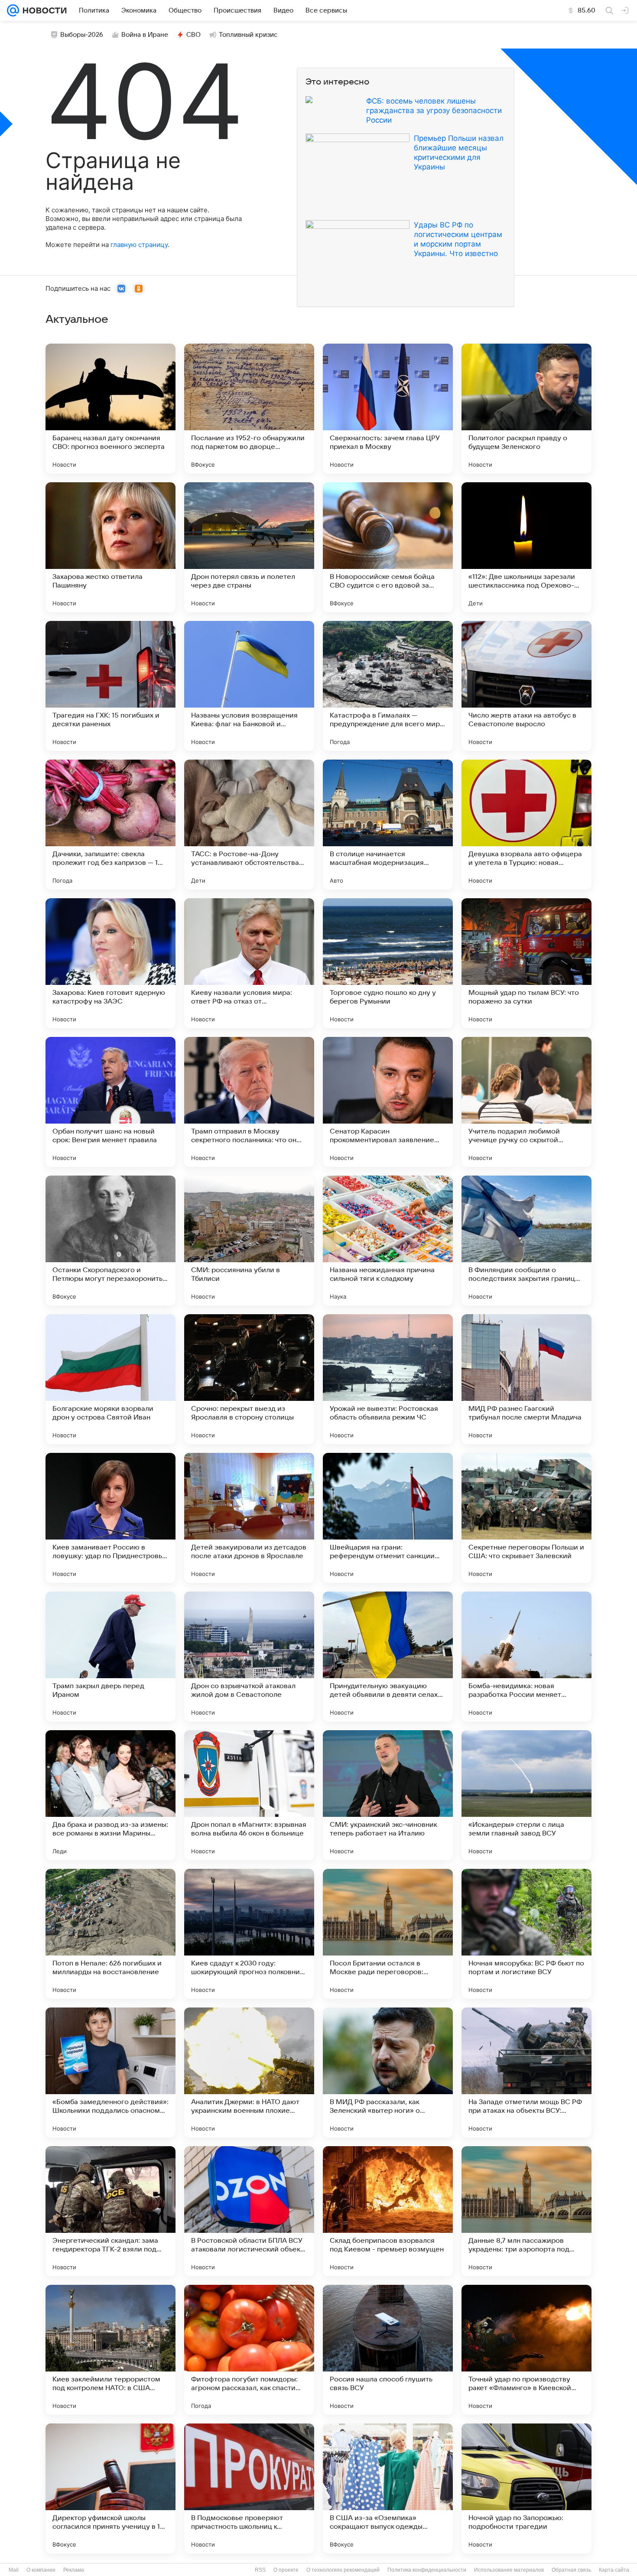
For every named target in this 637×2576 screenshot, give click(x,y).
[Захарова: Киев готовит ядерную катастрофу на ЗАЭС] (110, 963)
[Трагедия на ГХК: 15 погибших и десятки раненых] (110, 686)
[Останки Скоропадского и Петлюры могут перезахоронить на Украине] (110, 1241)
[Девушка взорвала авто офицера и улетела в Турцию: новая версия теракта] (526, 825)
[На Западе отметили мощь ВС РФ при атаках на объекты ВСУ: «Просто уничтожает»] (526, 2072)
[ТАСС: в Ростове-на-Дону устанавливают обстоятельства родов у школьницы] (249, 825)
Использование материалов (509, 2570)
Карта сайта (614, 2570)
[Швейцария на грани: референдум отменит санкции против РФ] (388, 1518)
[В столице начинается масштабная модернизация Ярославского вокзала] (388, 825)
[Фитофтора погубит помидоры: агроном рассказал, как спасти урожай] (249, 2350)
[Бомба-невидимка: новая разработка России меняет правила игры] (526, 1657)
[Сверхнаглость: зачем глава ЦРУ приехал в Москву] (388, 409)
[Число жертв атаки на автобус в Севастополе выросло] (526, 686)
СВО (193, 35)
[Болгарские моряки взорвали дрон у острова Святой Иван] (110, 1379)
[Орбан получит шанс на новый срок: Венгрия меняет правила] (110, 1102)
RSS (260, 2570)
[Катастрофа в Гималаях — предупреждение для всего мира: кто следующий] (388, 686)
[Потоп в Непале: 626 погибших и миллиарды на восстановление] (110, 1934)
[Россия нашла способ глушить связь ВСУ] (388, 2350)
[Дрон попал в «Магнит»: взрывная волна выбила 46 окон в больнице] (249, 1795)
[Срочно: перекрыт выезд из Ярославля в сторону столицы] (249, 1379)
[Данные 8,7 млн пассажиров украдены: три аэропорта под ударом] (526, 2211)
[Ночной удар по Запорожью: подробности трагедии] (526, 2488)
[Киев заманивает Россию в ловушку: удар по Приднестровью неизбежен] (110, 1518)
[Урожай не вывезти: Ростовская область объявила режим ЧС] (388, 1379)
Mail (14, 2570)
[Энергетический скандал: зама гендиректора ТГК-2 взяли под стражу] (110, 2211)
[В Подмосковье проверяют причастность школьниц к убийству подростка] (249, 2488)
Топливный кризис (248, 35)
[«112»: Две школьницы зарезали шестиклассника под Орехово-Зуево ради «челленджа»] (526, 547)
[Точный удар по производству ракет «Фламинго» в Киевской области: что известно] (526, 2350)
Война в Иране (145, 35)
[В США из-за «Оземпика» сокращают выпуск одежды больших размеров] (388, 2488)
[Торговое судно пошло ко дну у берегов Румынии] (388, 963)
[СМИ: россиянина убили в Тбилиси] (249, 1241)
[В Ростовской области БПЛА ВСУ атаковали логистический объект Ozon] (249, 2211)
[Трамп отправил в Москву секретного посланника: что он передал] (249, 1102)
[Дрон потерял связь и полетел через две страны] (249, 547)
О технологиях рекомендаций (343, 2570)
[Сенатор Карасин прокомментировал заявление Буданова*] (388, 1102)
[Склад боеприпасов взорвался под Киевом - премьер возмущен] (388, 2211)
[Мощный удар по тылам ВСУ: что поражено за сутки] (526, 963)
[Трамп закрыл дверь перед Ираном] (110, 1657)
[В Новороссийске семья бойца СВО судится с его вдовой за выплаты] (388, 547)
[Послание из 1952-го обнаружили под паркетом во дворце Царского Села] (249, 409)
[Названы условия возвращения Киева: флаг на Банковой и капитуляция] (249, 686)
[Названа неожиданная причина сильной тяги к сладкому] (388, 1241)
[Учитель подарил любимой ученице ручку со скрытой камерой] (526, 1102)
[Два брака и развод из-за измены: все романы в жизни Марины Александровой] (110, 1795)
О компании (41, 2570)
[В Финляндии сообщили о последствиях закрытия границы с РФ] (526, 1241)
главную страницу (139, 245)
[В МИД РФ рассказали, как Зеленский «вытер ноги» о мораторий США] (388, 2072)
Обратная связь (571, 2570)
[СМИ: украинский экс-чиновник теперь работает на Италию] (388, 1795)
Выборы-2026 (82, 35)
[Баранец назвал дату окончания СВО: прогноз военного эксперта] (110, 409)
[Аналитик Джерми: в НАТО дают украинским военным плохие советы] (249, 2072)
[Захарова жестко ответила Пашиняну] (110, 547)
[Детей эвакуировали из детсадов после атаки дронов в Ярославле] (249, 1518)
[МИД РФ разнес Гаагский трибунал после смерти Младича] (526, 1379)
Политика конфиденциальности (427, 2570)
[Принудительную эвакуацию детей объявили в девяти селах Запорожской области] (388, 1657)
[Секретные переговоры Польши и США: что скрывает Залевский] (526, 1518)
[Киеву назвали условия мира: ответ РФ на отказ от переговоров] (249, 963)
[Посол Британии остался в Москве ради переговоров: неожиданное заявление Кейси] (388, 1934)
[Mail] (13, 10)
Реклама (74, 2570)
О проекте (286, 2570)
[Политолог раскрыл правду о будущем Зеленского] (526, 409)
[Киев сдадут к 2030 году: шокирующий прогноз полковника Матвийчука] (249, 1934)
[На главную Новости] (43, 10)
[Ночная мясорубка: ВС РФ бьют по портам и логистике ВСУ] (526, 1934)
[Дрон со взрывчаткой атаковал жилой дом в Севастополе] (249, 1657)
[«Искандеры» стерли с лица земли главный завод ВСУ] (526, 1795)
